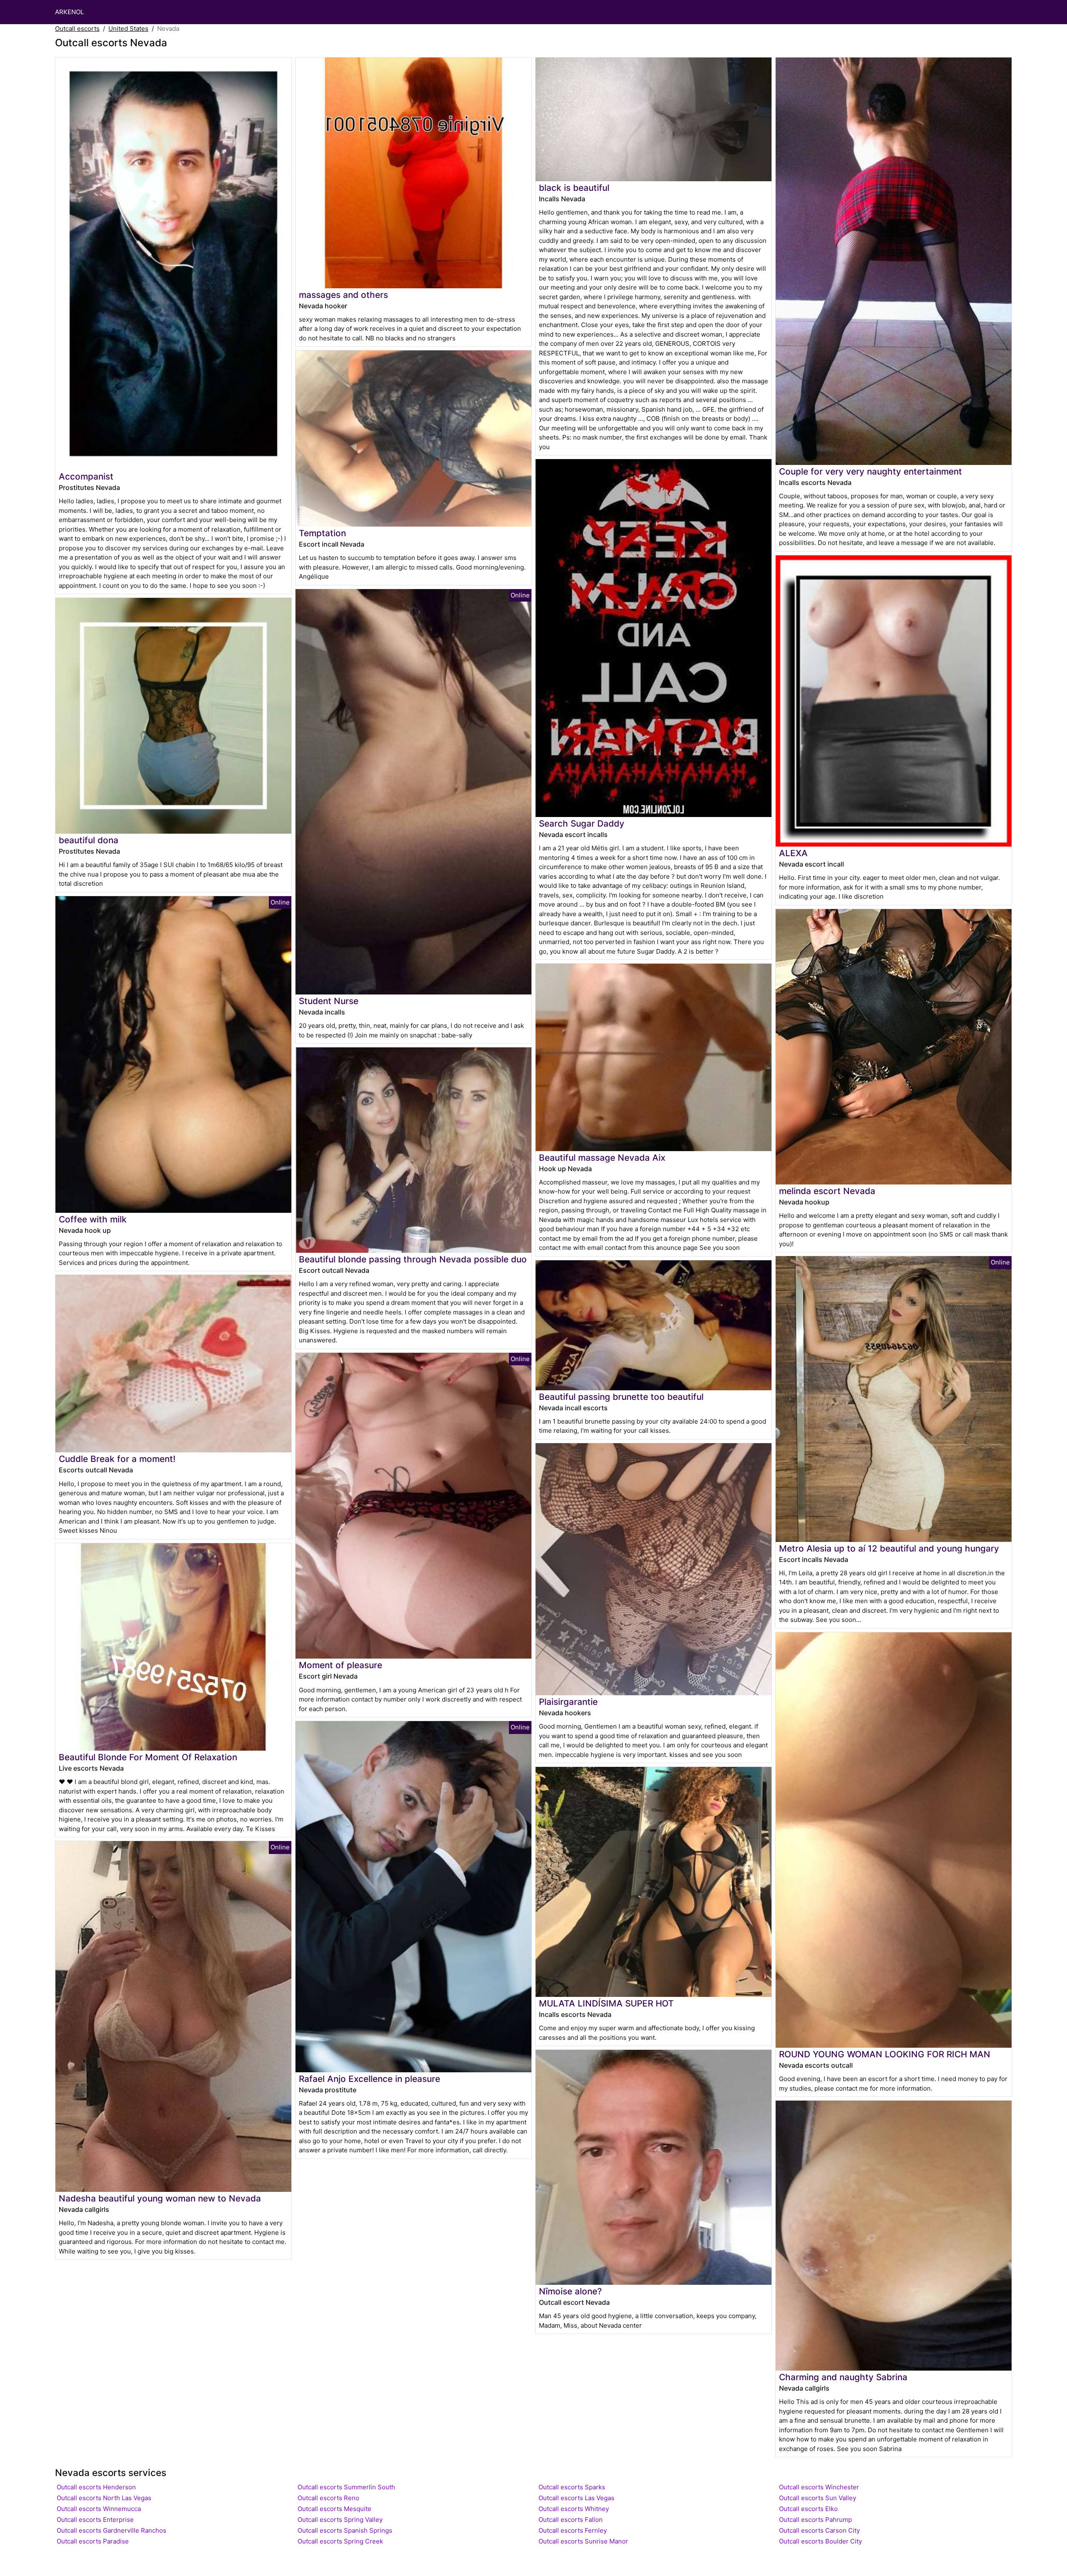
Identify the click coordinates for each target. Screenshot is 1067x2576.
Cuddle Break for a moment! (117, 1459)
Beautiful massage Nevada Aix (602, 1158)
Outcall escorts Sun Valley (818, 2498)
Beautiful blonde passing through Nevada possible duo (413, 1259)
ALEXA (793, 853)
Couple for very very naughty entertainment (870, 471)
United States (128, 29)
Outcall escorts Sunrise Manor (583, 2541)
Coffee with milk (93, 1219)
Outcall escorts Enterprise (95, 2520)
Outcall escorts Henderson (96, 2487)
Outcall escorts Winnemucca (99, 2509)
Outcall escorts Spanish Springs (345, 2530)
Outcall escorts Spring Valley (340, 2520)
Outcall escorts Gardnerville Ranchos (111, 2530)
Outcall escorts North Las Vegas (104, 2498)
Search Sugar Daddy (582, 823)
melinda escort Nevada (827, 1191)
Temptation (322, 533)
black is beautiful (574, 188)
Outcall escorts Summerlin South (346, 2487)
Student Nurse (329, 1001)
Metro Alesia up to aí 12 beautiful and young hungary (889, 1548)
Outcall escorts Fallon (571, 2520)
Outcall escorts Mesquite (334, 2509)
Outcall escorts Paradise (93, 2541)
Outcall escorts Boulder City (820, 2541)
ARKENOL (69, 12)
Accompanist (86, 476)
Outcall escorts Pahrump (815, 2520)
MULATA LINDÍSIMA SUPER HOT (606, 2003)
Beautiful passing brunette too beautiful (621, 1397)
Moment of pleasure (341, 1665)
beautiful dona (89, 840)
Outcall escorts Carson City (819, 2530)
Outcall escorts (77, 29)
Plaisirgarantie (568, 1702)
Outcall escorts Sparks (572, 2487)
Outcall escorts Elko (808, 2509)
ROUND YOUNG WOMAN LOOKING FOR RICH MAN (885, 2054)
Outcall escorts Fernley (573, 2530)
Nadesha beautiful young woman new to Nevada (160, 2198)
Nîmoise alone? (570, 2291)
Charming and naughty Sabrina (843, 2377)
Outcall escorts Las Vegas (576, 2498)
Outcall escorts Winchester (819, 2487)
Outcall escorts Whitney (574, 2509)
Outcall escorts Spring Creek (340, 2541)
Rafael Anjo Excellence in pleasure (369, 2079)
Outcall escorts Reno (328, 2498)
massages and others (343, 295)
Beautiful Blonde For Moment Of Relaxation (148, 1757)
